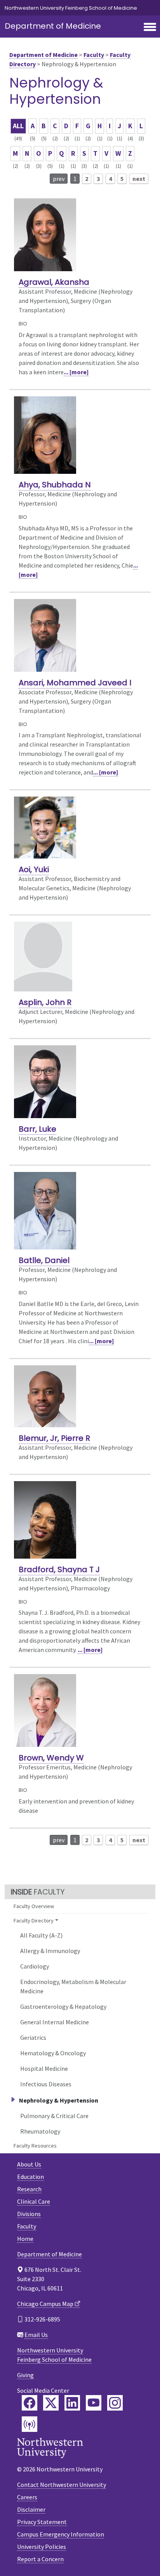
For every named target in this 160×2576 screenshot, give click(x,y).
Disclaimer (31, 2509)
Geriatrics (33, 2037)
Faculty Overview (34, 1906)
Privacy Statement (42, 2522)
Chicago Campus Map (45, 2304)
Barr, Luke (37, 1129)
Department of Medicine (53, 26)
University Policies (42, 2547)
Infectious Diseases (46, 2084)
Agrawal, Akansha (54, 282)
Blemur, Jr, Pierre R (54, 1438)
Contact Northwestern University (62, 2485)
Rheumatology (40, 2131)
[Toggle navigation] (150, 28)
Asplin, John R (45, 1002)
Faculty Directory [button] (34, 1920)
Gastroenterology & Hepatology (63, 2006)
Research (29, 2189)
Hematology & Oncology (53, 2053)
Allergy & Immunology (50, 1951)
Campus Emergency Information (61, 2534)
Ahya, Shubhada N (55, 485)
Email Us (36, 2335)
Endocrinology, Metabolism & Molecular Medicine (73, 1986)
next (139, 179)
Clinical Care (34, 2201)
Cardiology (35, 1966)
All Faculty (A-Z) (41, 1935)
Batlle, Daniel (44, 1260)
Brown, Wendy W (51, 1758)
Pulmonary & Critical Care (54, 2116)
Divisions (29, 2214)
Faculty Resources (35, 2146)
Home (25, 2239)
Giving (25, 2375)
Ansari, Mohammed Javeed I (75, 683)
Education (30, 2177)
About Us (29, 2164)
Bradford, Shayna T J (59, 1569)
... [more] (76, 372)
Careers (27, 2497)
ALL (18, 126)
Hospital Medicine (44, 2068)
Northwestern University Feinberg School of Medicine (71, 8)
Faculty (94, 55)
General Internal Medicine (55, 2022)
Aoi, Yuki (34, 869)
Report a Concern (40, 2559)
